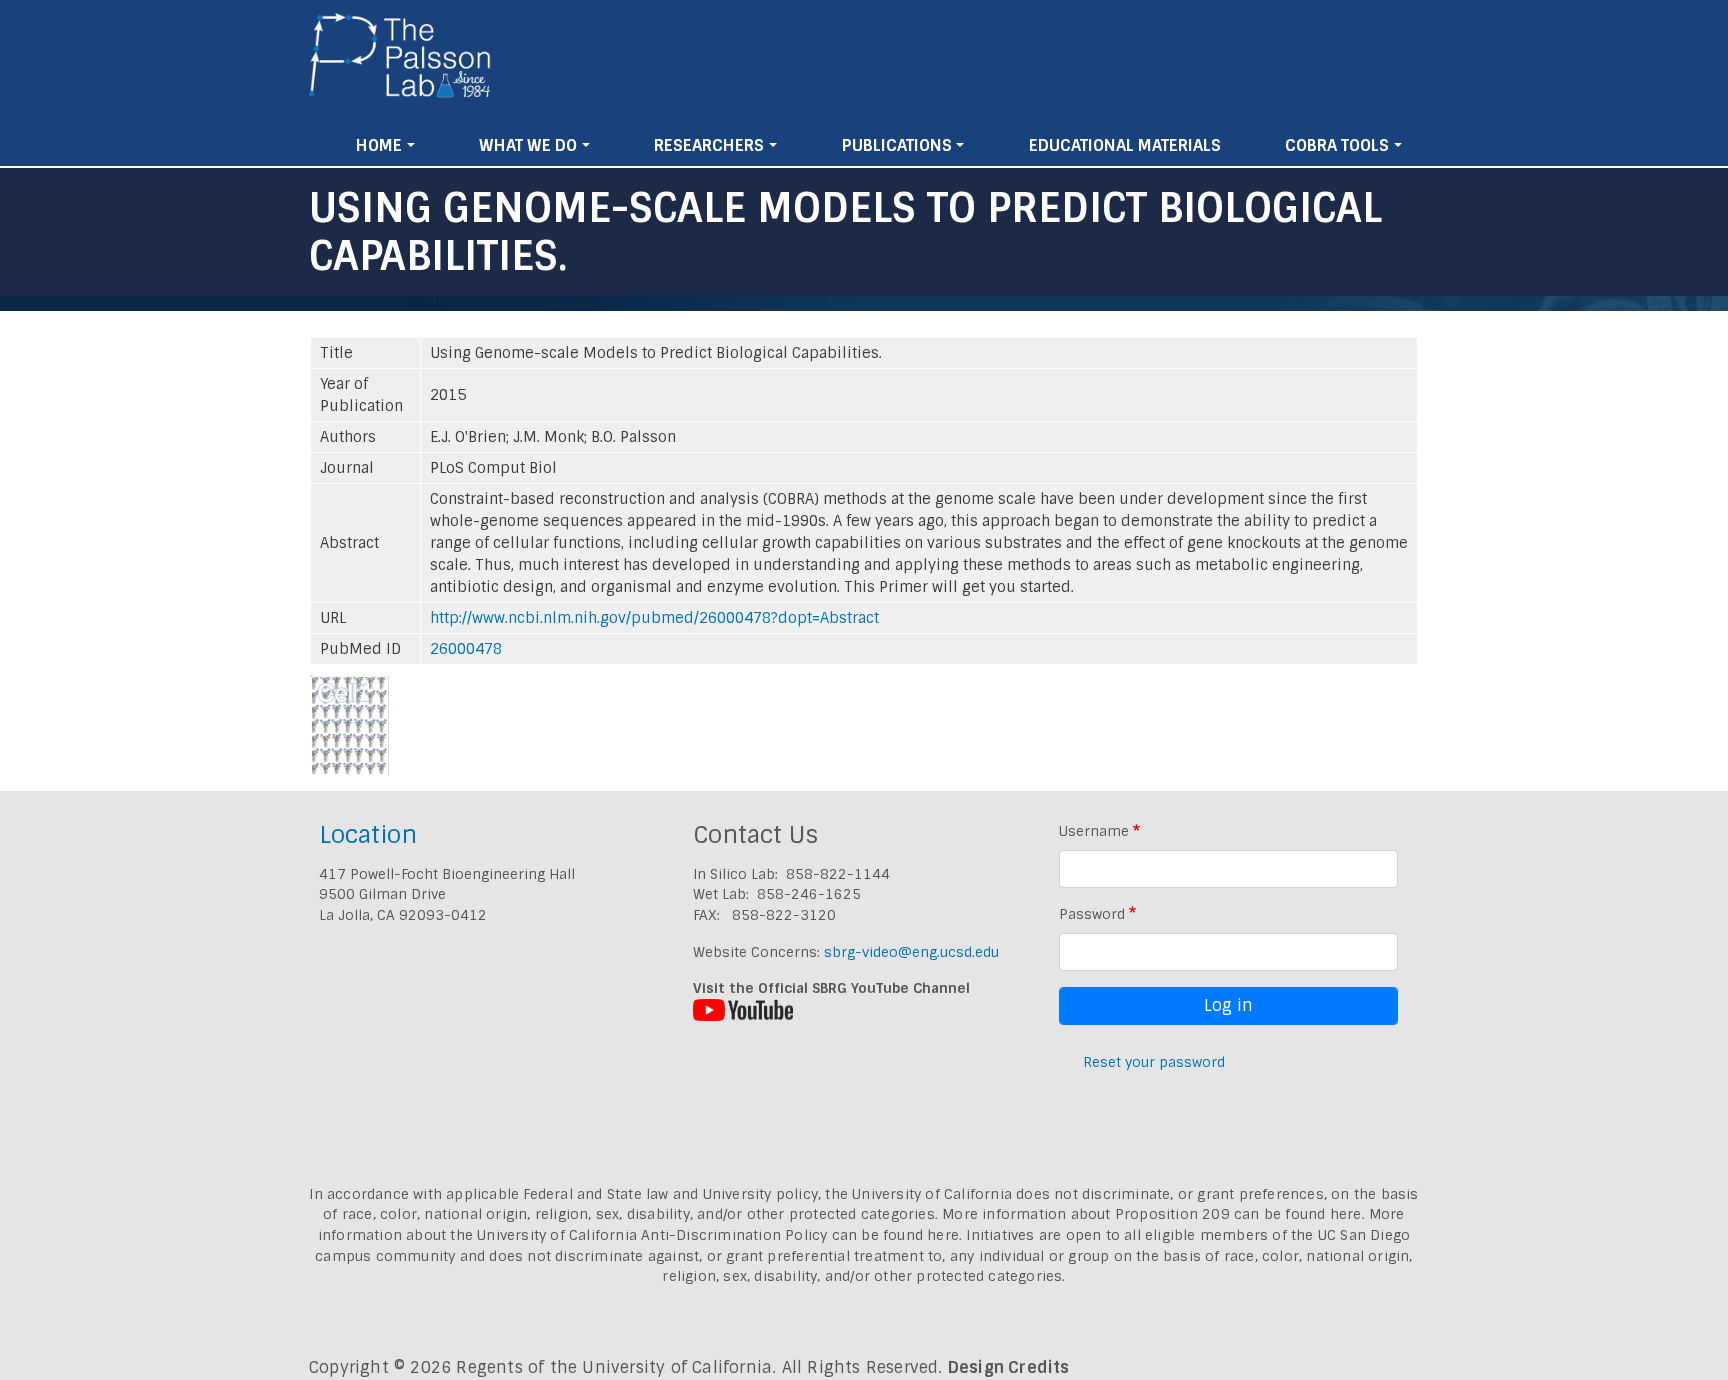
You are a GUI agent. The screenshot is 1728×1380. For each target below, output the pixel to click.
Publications (897, 145)
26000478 (466, 649)
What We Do (528, 145)
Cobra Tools (1337, 145)
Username (1094, 831)
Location (368, 834)
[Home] (400, 63)
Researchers (709, 145)
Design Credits (1009, 1367)
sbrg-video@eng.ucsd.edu (911, 952)
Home (379, 145)
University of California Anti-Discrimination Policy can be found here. (719, 1235)
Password (1092, 914)
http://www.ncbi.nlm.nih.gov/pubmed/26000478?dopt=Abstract (654, 618)
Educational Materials (1125, 145)
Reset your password (1154, 1062)
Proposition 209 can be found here (1238, 1214)
